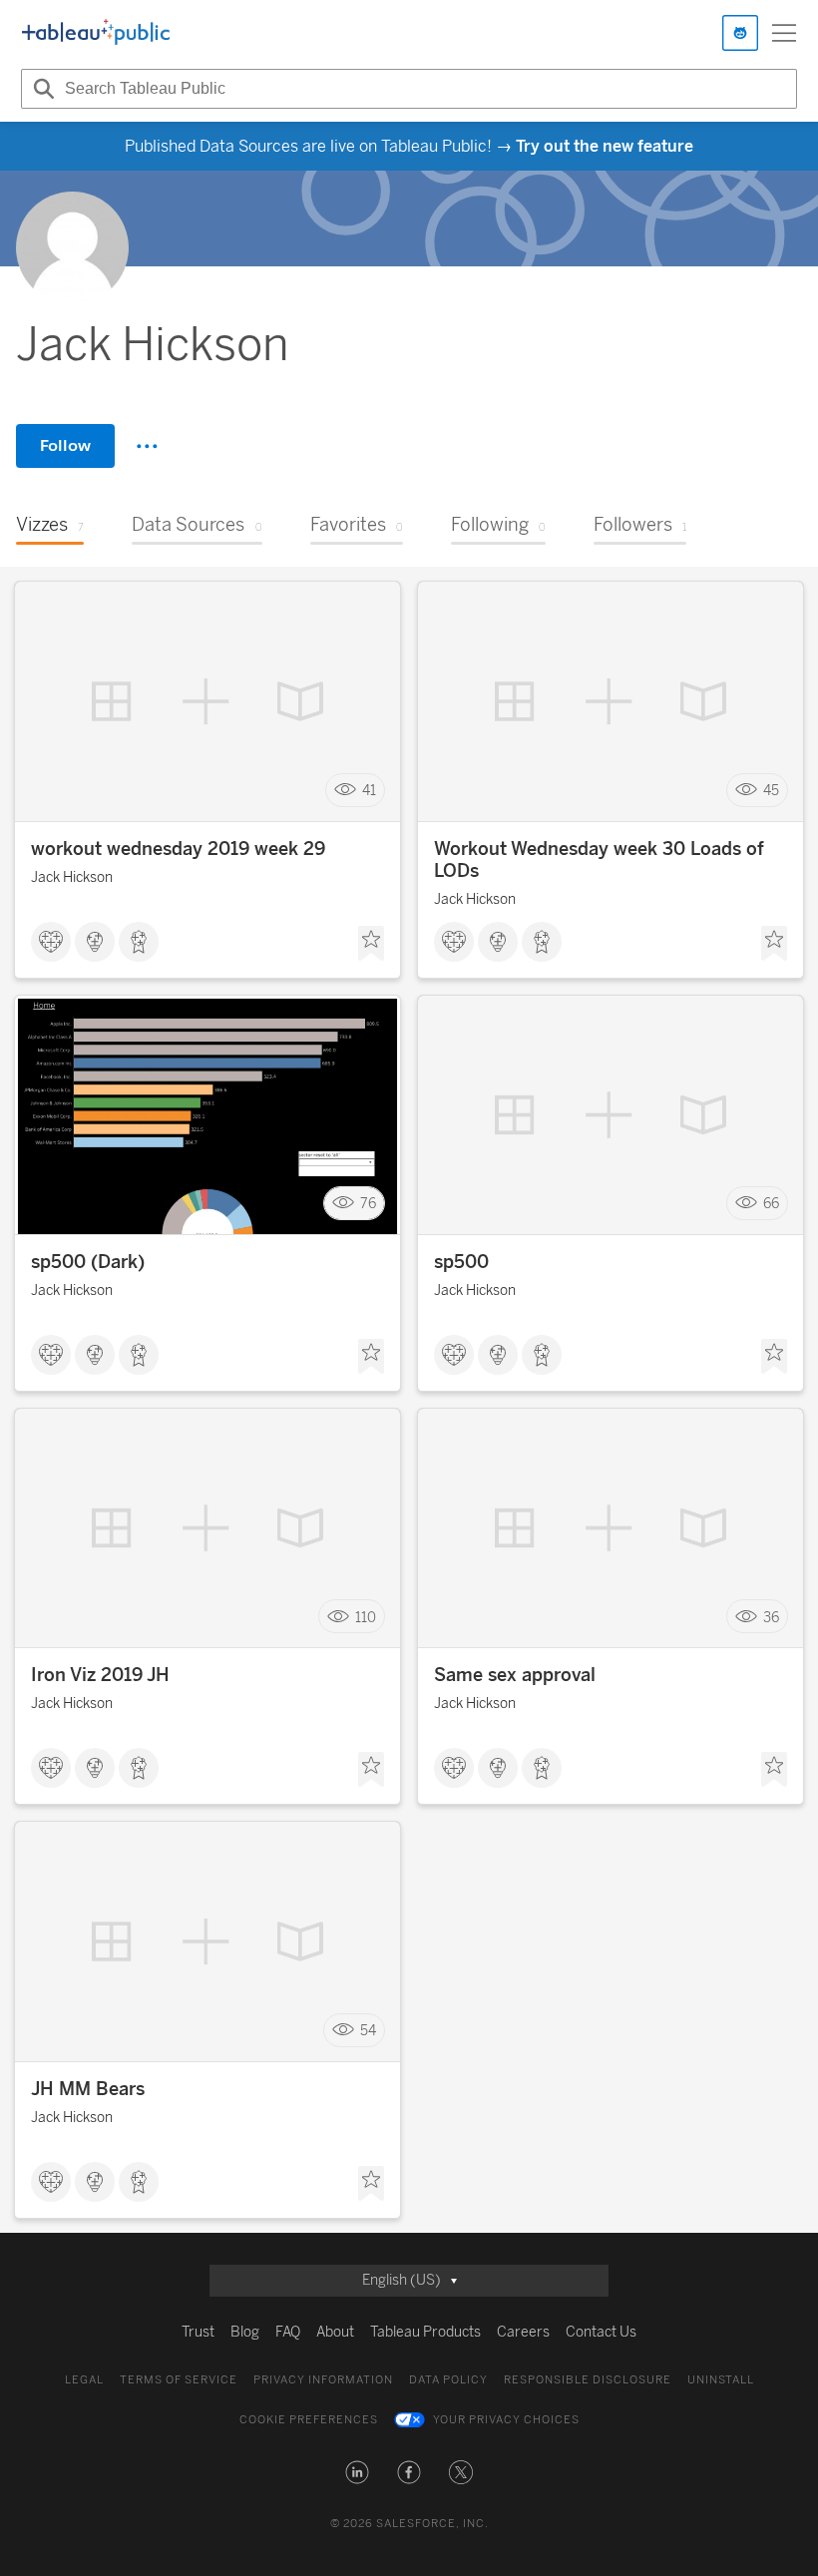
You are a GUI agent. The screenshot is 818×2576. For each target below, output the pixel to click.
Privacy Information (323, 2380)
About (335, 2332)
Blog (245, 2332)
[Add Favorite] (371, 944)
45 (771, 791)
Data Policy (448, 2380)
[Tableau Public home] (96, 33)
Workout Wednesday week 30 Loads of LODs (599, 860)
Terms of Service (179, 2380)
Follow (65, 445)
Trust (198, 2332)
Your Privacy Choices (506, 2420)
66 (771, 1204)
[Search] (41, 89)
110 (366, 1617)
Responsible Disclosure (588, 2380)
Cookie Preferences (309, 2420)
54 (368, 2030)
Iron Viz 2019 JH (100, 1675)
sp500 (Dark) (88, 1262)
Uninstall (721, 2380)
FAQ (288, 2332)
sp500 (461, 1262)
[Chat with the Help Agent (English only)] (740, 33)
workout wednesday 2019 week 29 (178, 849)
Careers (523, 2332)
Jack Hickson (72, 877)
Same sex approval (515, 1675)
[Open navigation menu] (784, 33)
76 (368, 1204)
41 (369, 791)
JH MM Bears (88, 2089)
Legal (84, 2380)
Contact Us (601, 2332)
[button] (357, 2472)
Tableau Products (425, 2332)
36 (771, 1617)
